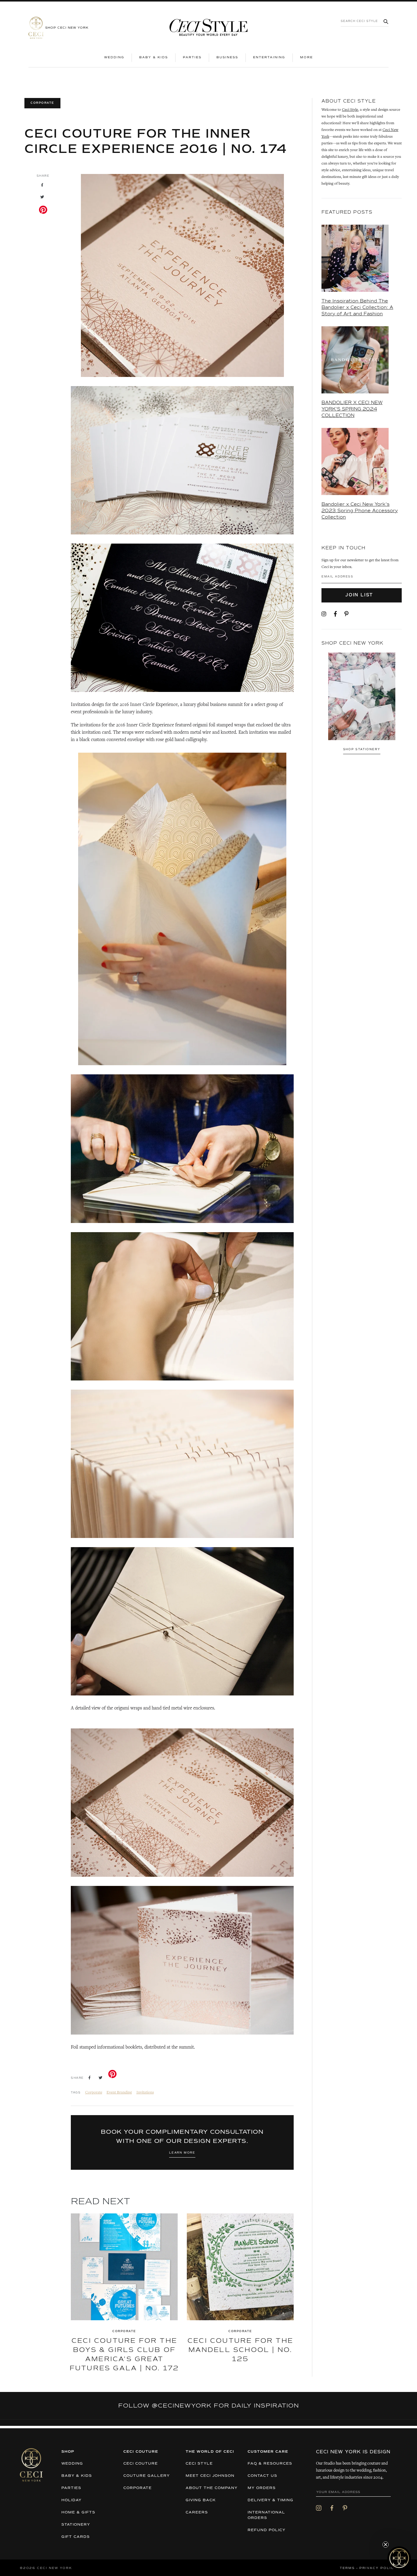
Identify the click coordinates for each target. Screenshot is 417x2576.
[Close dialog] (320, 1235)
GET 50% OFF (149, 1311)
